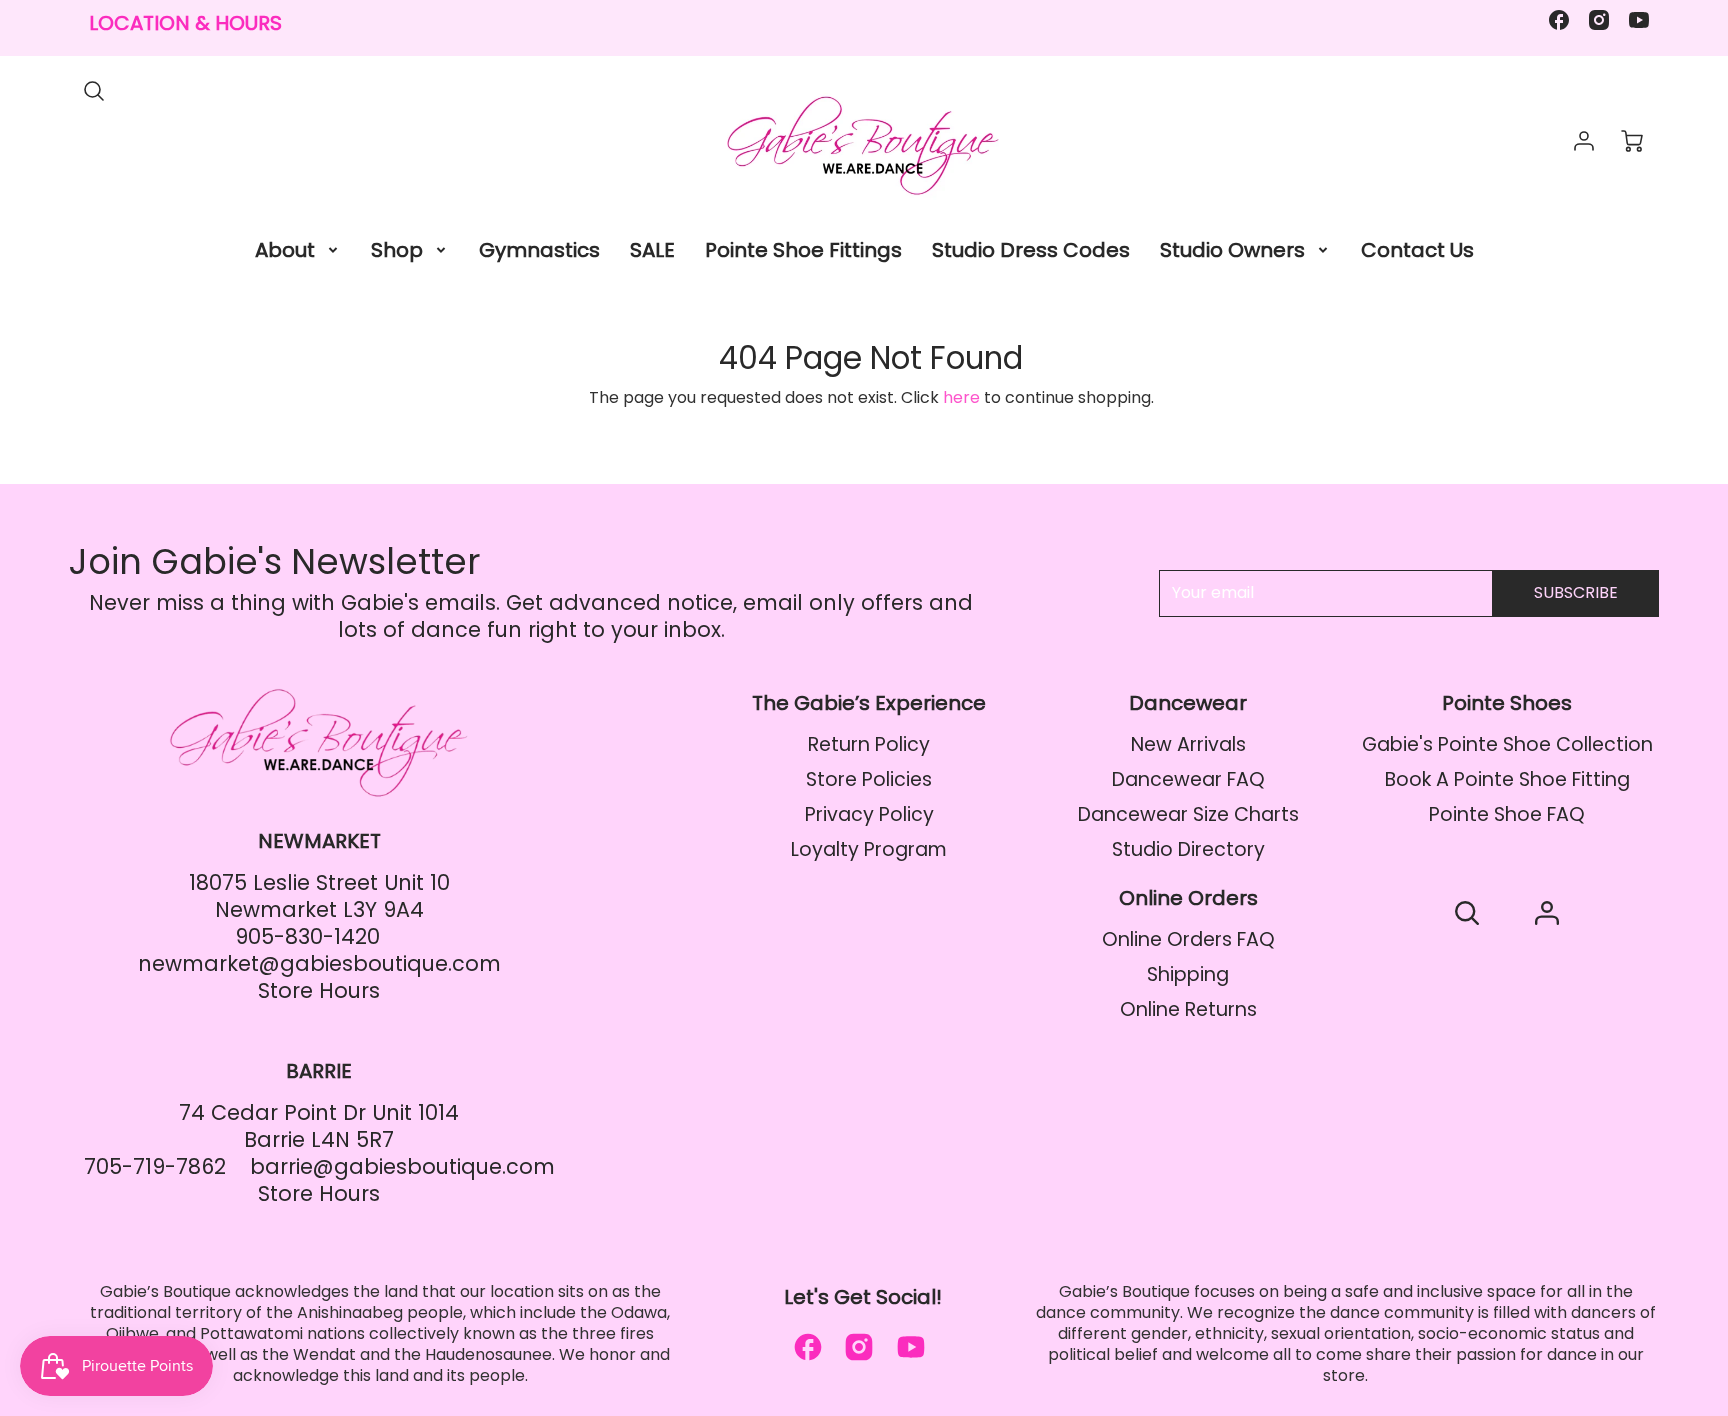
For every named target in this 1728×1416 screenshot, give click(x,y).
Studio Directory (1188, 849)
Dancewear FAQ (1188, 779)
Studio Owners (1232, 250)
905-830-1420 (307, 936)
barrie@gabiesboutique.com (402, 1166)
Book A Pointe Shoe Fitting (1507, 779)
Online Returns (1188, 1009)
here (961, 397)
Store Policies (869, 779)
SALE (652, 250)
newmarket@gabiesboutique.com (319, 963)
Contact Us (1417, 250)
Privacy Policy (869, 814)
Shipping (1188, 974)
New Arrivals (1188, 744)
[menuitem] (298, 250)
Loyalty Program (869, 849)
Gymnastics (539, 250)
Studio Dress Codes (1031, 250)
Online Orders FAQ (1188, 939)
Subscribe (1576, 592)
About (285, 250)
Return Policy (869, 744)
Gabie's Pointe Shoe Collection (1507, 744)
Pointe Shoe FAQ (1507, 814)
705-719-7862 (155, 1166)
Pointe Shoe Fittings (803, 250)
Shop (397, 250)
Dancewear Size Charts (1188, 814)
